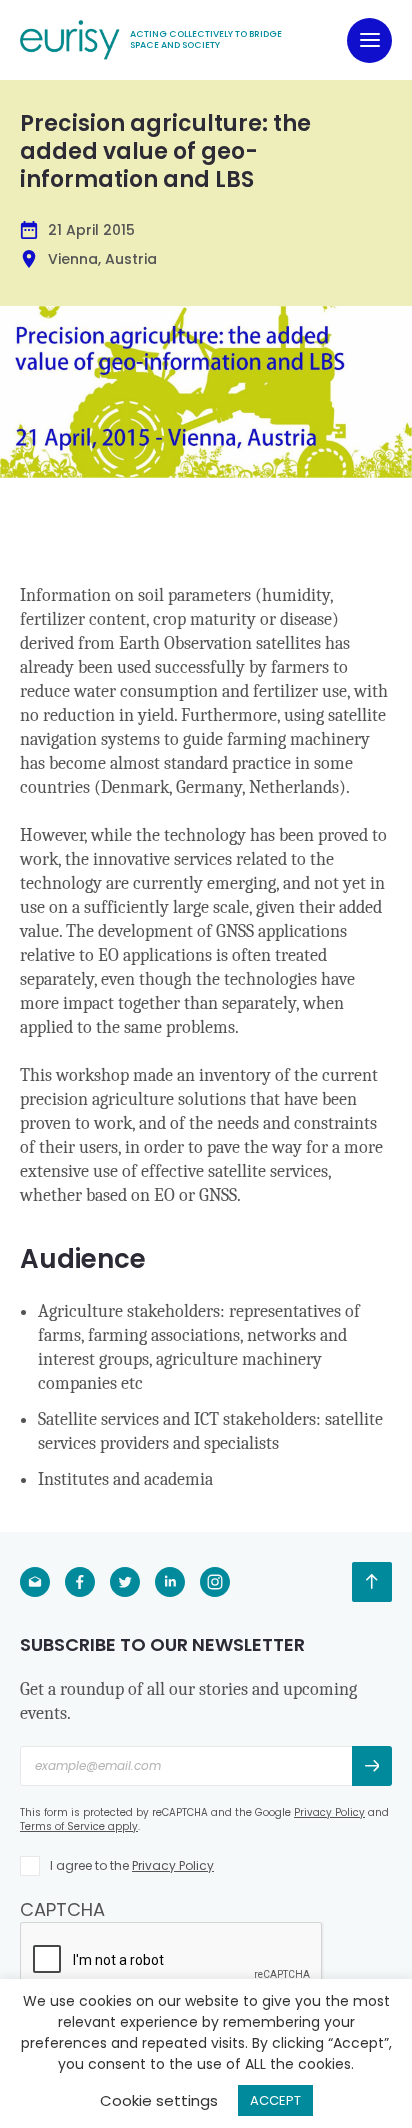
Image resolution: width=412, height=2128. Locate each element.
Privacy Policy (329, 1812)
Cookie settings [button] (159, 2100)
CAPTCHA (62, 1909)
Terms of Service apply (79, 1826)
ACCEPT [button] (275, 2100)
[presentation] (172, 1961)
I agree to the (132, 1865)
